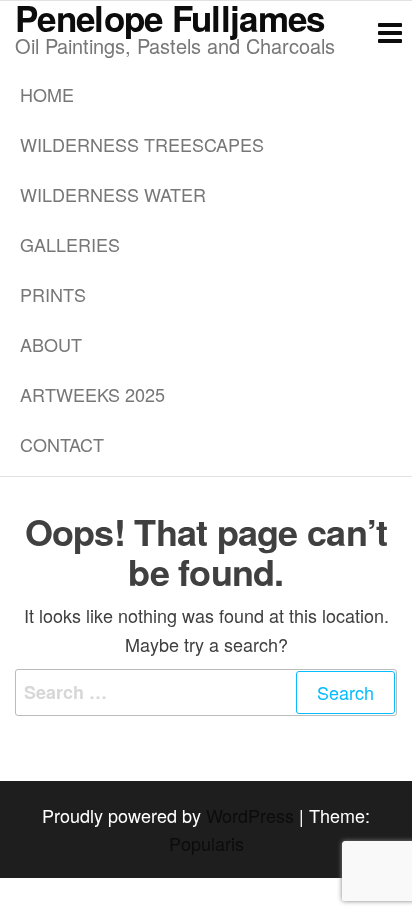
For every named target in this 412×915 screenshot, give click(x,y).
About (51, 344)
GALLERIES (70, 244)
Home (47, 94)
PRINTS (53, 294)
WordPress (250, 815)
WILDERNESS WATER (113, 194)
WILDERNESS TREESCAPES (142, 144)
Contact (62, 444)
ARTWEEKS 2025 (92, 394)
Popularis (206, 843)
